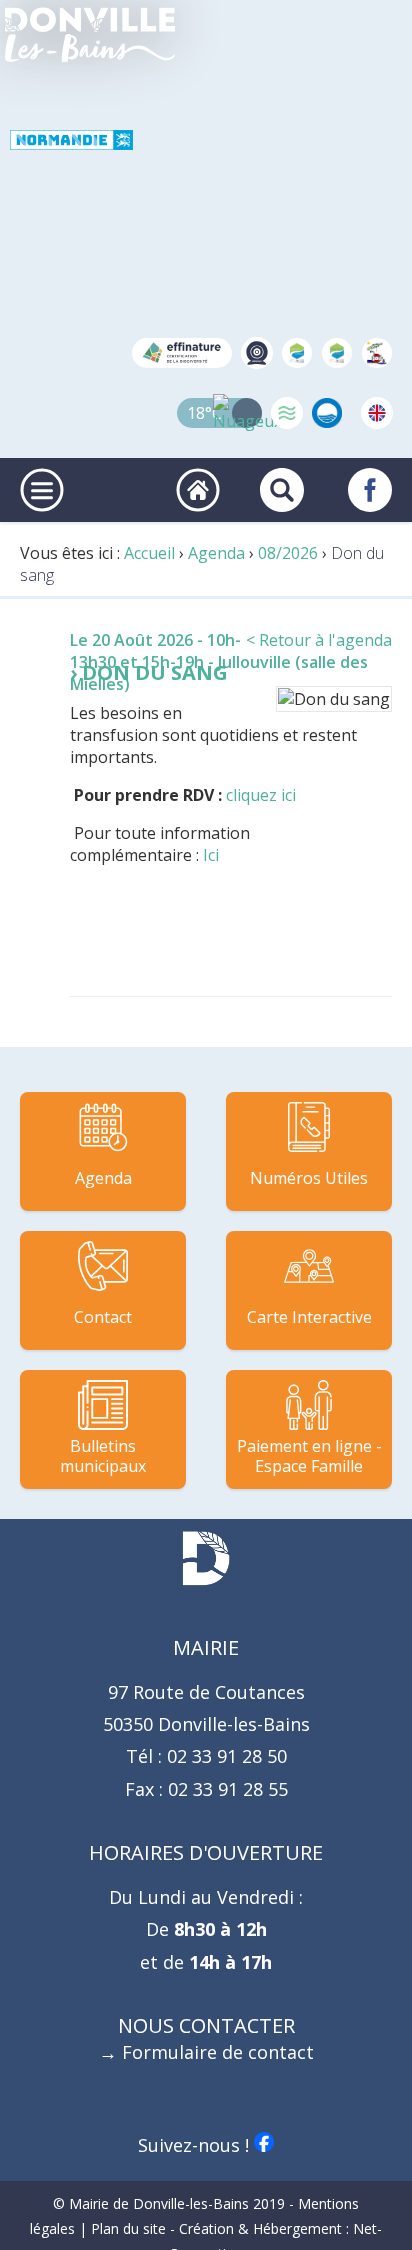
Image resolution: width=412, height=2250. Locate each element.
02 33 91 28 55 (225, 1789)
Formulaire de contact (218, 2052)
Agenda (216, 553)
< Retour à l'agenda (319, 640)
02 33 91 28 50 (224, 1756)
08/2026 (288, 553)
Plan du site (128, 2228)
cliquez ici (261, 795)
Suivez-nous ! (196, 2145)
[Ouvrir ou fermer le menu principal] (42, 490)
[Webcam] (257, 353)
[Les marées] (287, 413)
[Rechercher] (282, 490)
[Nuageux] (247, 413)
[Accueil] (90, 35)
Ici (211, 855)
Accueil (149, 553)
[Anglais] (377, 413)
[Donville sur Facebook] (370, 490)
